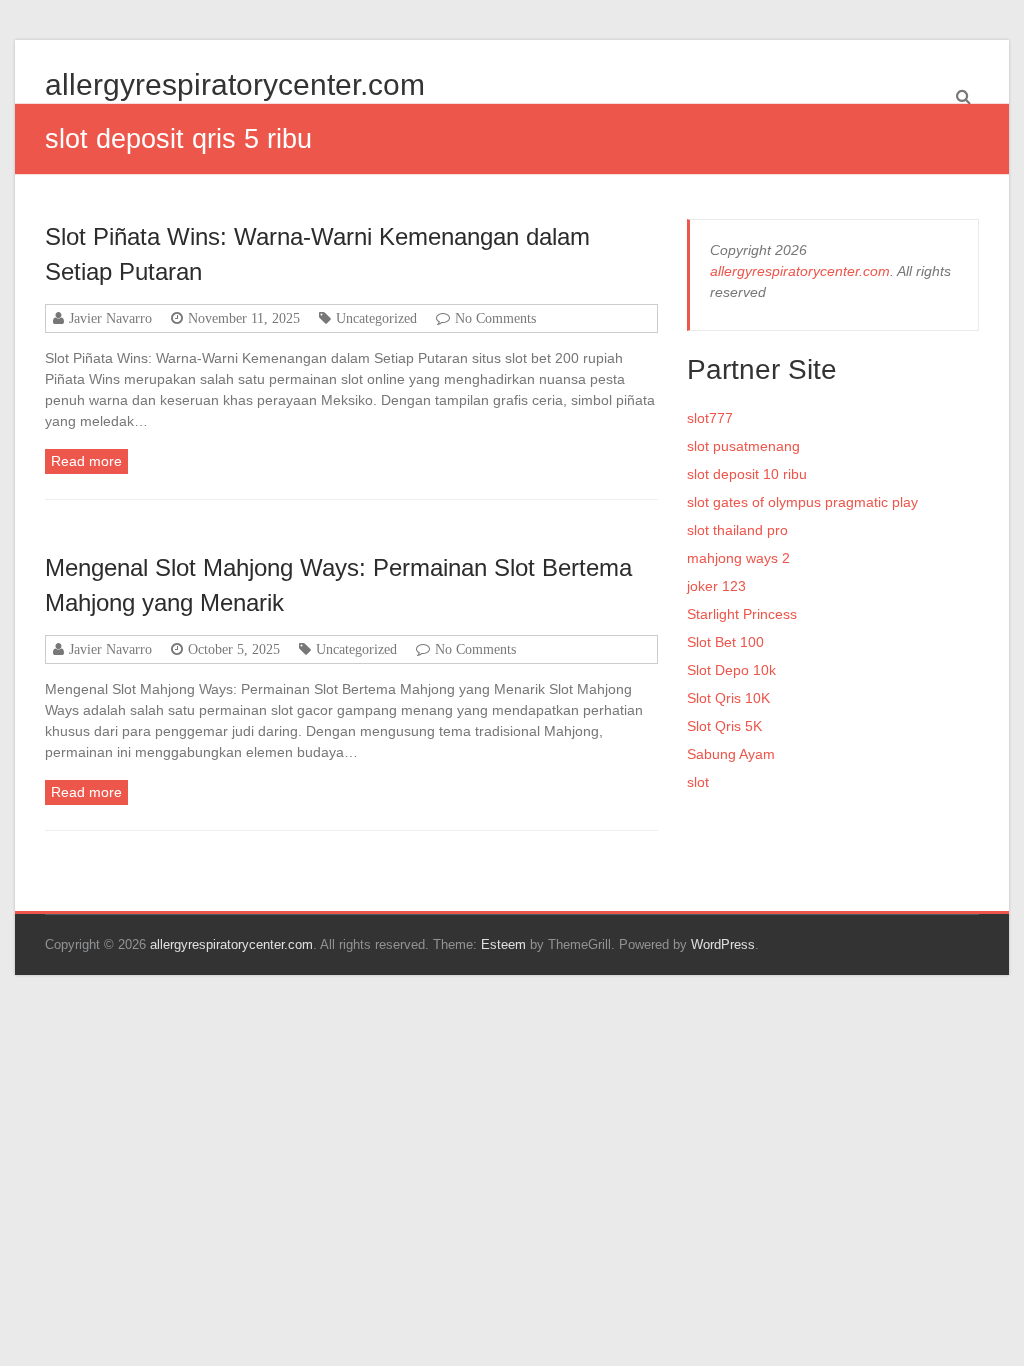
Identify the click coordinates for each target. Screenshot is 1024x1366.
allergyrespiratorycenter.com (235, 84)
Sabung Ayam (731, 754)
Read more (86, 461)
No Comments (495, 318)
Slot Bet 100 (725, 642)
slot (698, 782)
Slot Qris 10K (728, 698)
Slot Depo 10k (731, 670)
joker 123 (716, 586)
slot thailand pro (737, 530)
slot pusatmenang (743, 446)
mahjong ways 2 (738, 558)
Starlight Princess (742, 614)
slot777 (710, 418)
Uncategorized (376, 318)
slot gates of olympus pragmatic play (802, 502)
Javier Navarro (110, 318)
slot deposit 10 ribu (747, 474)
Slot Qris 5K (724, 726)
